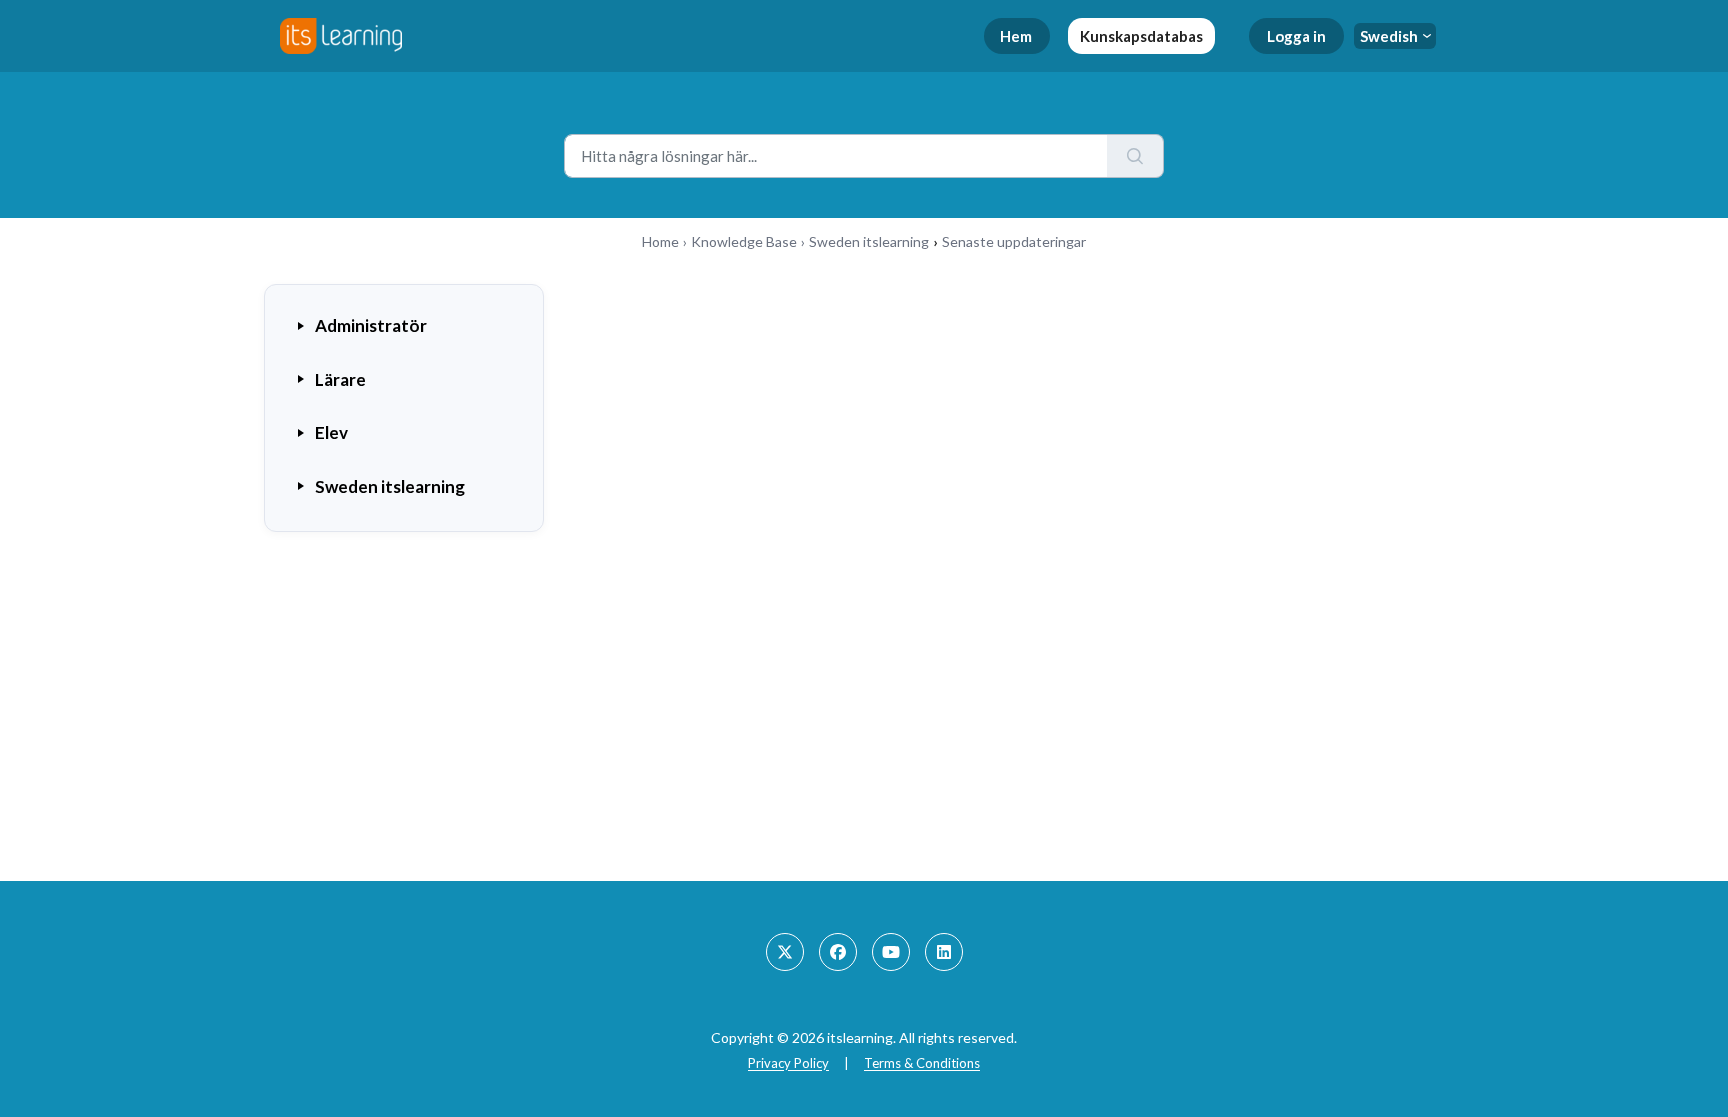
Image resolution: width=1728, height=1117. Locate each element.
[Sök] (1135, 156)
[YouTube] (891, 952)
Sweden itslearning (869, 241)
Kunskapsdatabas (1141, 36)
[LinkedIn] (944, 952)
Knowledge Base (744, 241)
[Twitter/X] (785, 952)
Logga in (1296, 36)
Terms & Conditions (922, 1063)
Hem (1016, 36)
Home (660, 241)
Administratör (371, 325)
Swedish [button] (1389, 36)
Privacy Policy (788, 1063)
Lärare (340, 379)
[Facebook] (838, 952)
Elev (331, 432)
